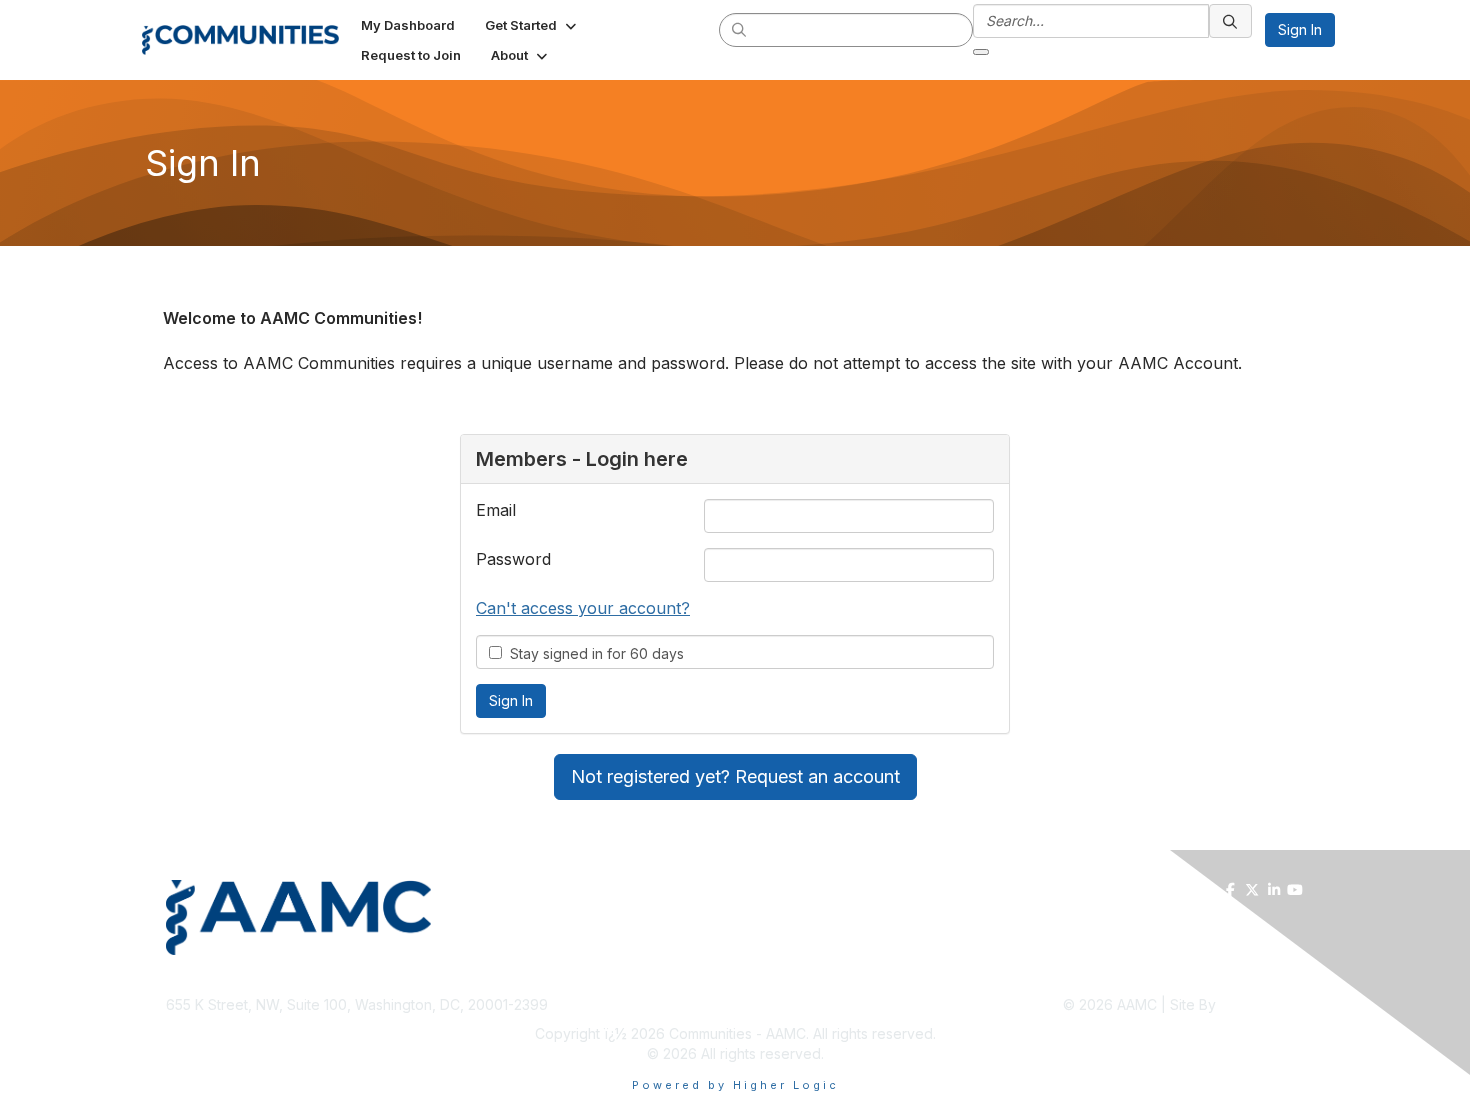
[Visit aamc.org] (446, 917)
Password (513, 559)
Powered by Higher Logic (735, 1085)
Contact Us (967, 974)
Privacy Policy (1177, 974)
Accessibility (1263, 974)
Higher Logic (1262, 1004)
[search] (740, 29)
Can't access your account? (583, 608)
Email (496, 510)
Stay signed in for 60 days (593, 653)
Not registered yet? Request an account (735, 776)
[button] (532, 25)
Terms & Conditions (1067, 974)
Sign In (1300, 29)
